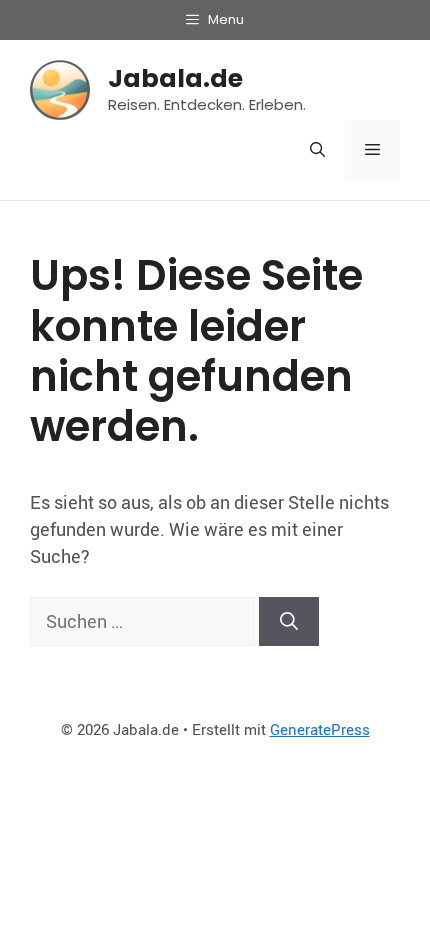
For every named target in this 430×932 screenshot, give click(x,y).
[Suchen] (289, 621)
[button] (317, 150)
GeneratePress (320, 729)
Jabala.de (175, 78)
